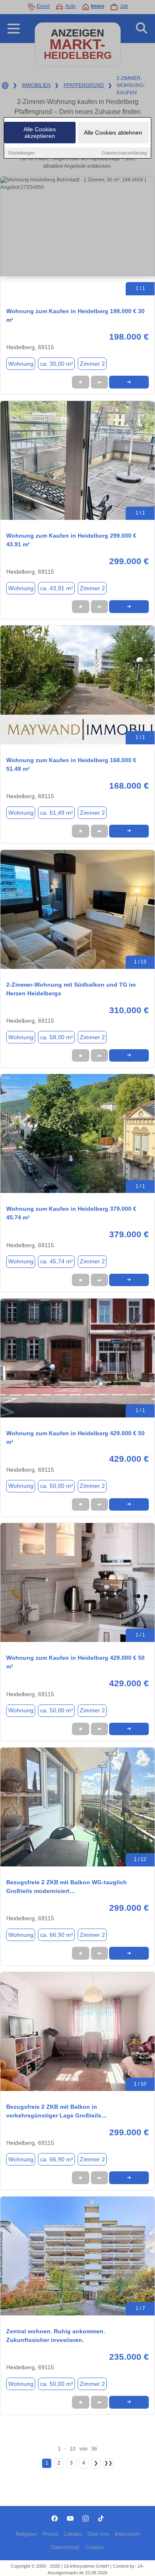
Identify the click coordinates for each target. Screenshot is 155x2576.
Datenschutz (65, 2547)
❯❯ (108, 2463)
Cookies (94, 2547)
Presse (50, 2534)
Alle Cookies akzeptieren (40, 133)
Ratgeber (26, 2534)
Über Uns (98, 2534)
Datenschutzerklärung (124, 153)
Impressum (127, 2534)
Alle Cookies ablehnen (113, 133)
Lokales (73, 2534)
